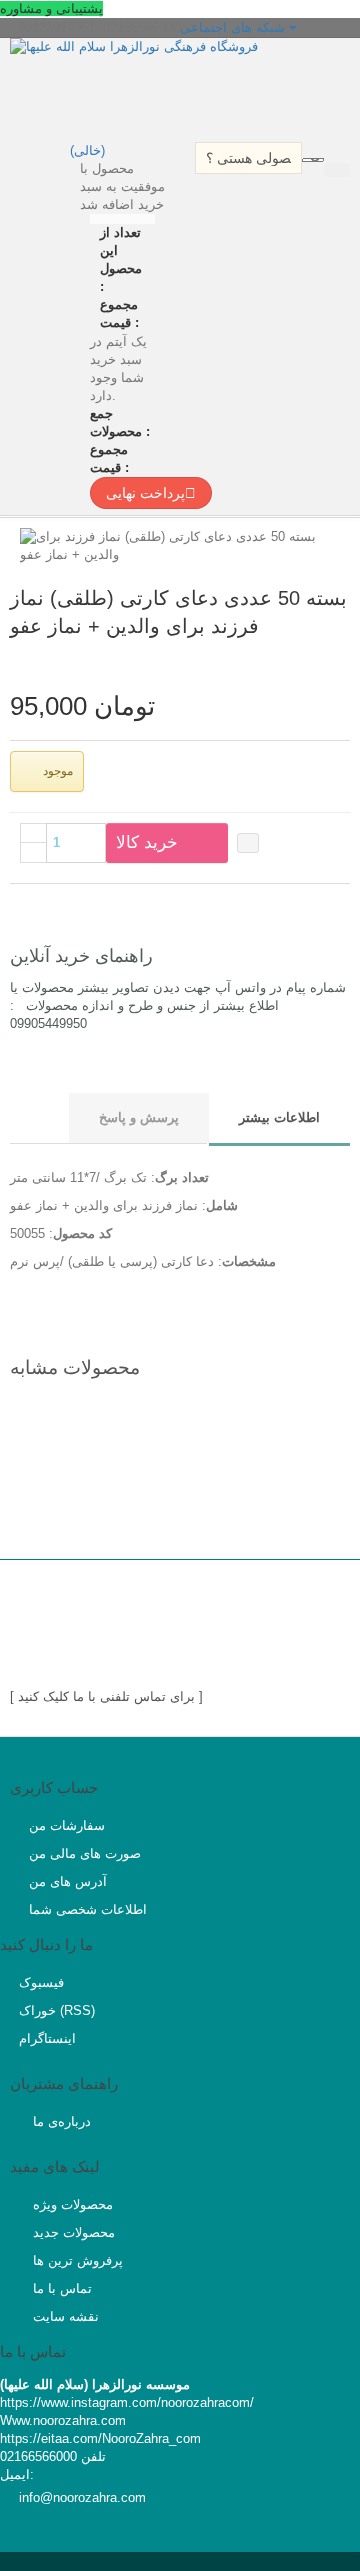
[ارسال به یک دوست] (321, 662)
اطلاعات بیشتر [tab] (279, 1117)
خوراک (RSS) (57, 2010)
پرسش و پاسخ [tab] (139, 1117)
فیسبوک (41, 1982)
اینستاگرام (47, 2038)
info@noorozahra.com (82, 2497)
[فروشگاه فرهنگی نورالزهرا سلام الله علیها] (185, 87)
